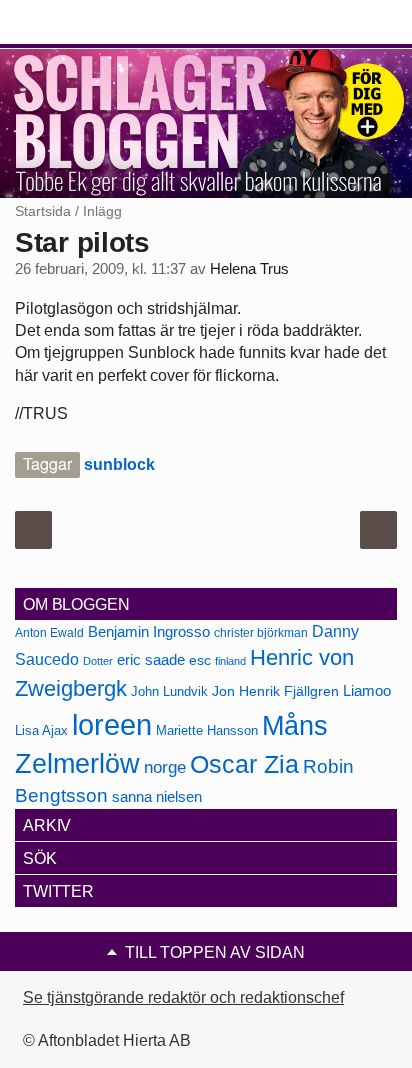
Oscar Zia (244, 764)
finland (230, 661)
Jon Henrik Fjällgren (275, 691)
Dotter (98, 661)
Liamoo (367, 691)
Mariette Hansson (207, 731)
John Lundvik (169, 691)
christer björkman (261, 633)
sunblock (119, 464)
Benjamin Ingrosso (149, 632)
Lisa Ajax (41, 730)
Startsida (43, 211)
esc (200, 660)
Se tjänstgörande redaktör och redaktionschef (183, 997)
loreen (112, 724)
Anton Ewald (49, 633)
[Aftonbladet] (90, 23)
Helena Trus (249, 269)
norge (165, 767)
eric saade (151, 659)
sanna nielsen (157, 797)
